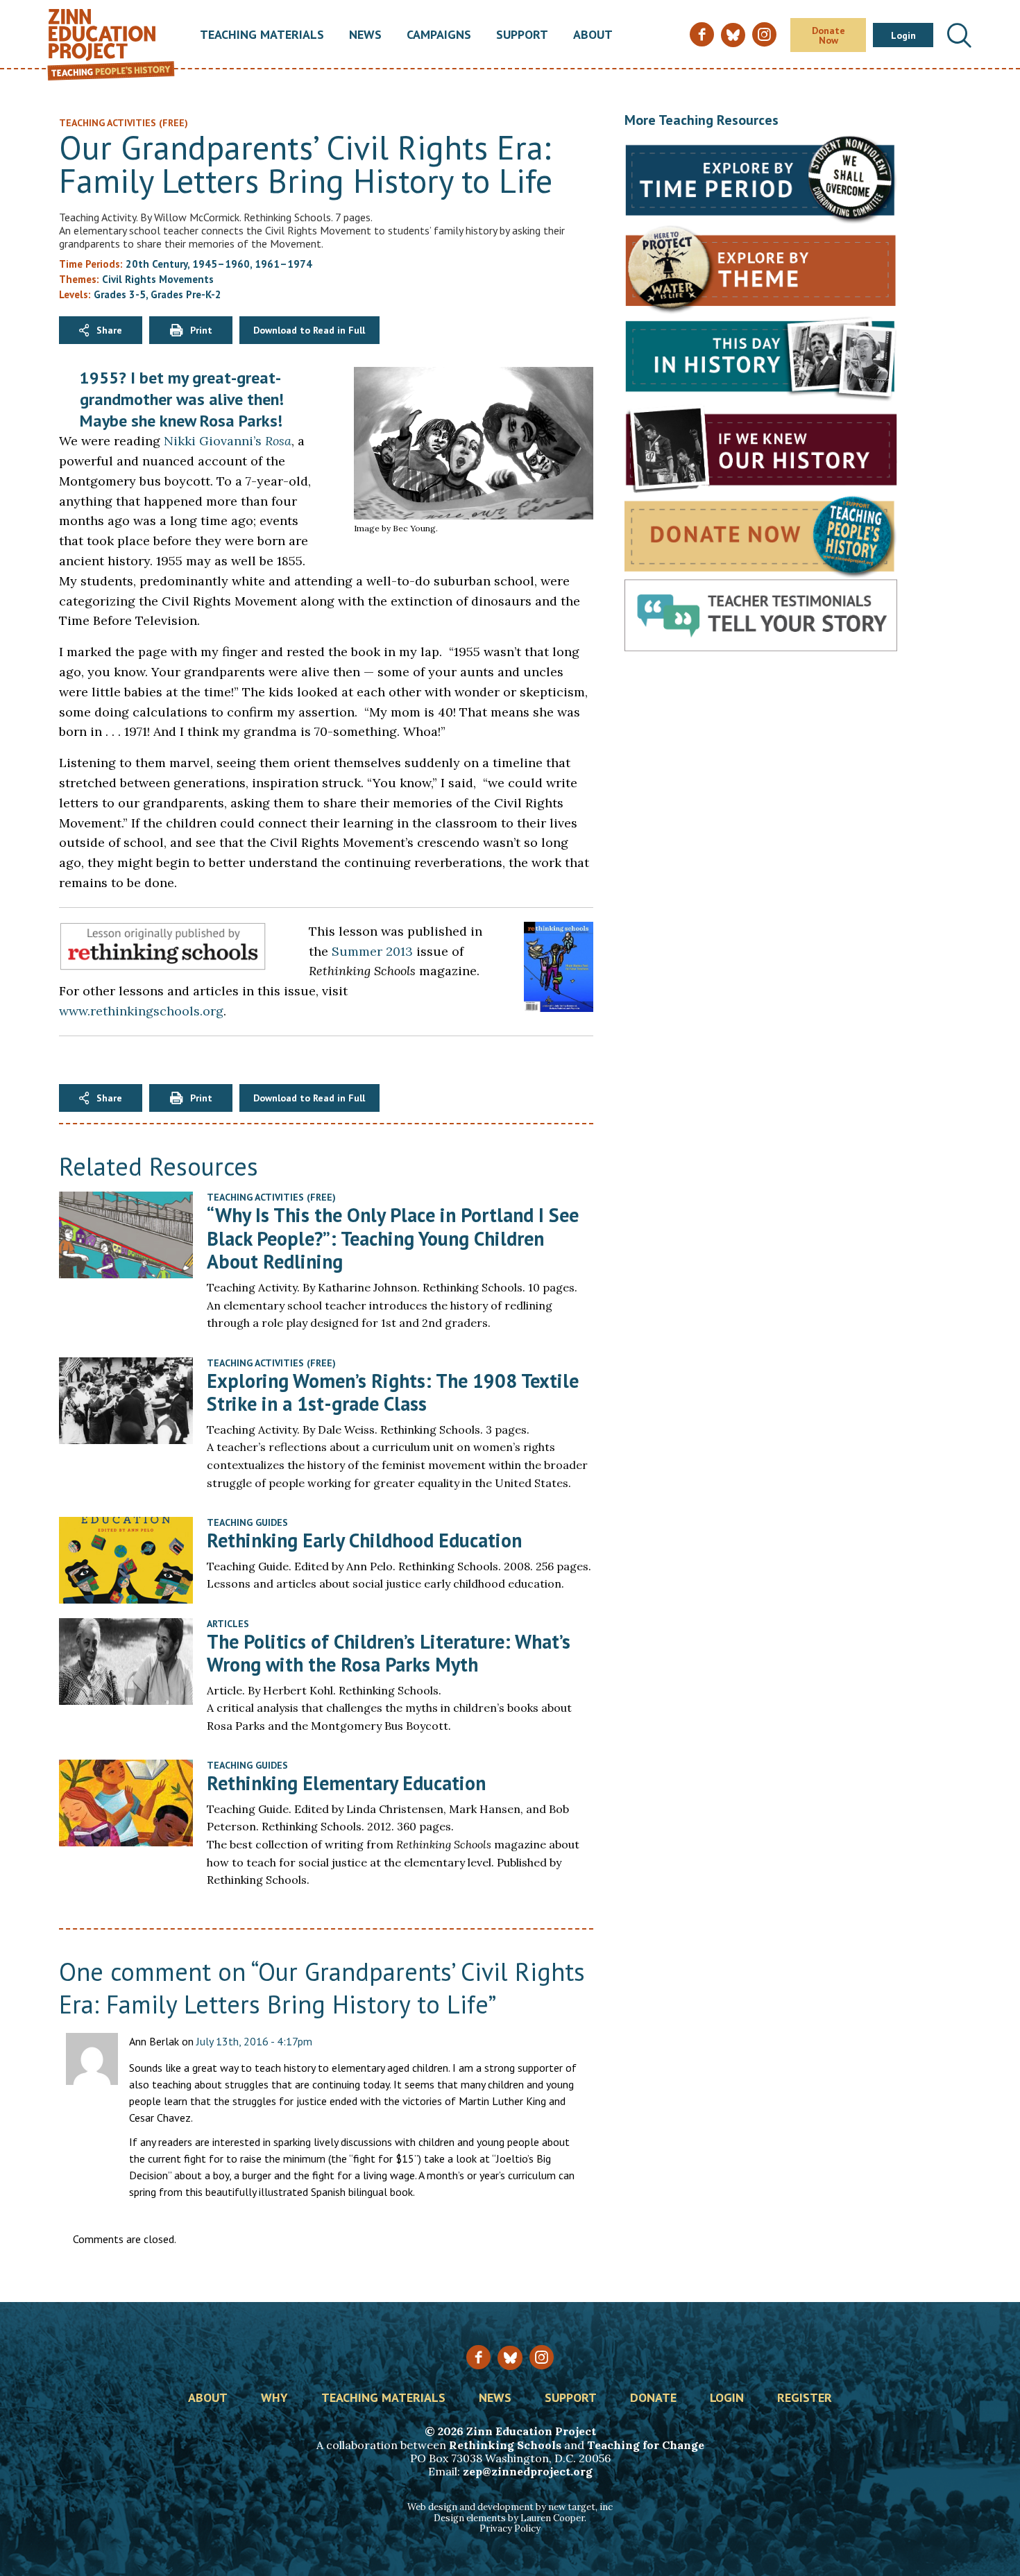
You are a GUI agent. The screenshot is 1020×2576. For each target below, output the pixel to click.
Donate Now (828, 35)
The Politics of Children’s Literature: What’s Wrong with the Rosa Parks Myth (389, 1653)
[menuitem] (262, 35)
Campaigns (439, 35)
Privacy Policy (510, 2528)
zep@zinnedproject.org (528, 2471)
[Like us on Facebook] (478, 2357)
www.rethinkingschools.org (141, 1011)
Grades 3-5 (120, 294)
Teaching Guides (247, 1522)
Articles (228, 1624)
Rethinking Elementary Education (346, 1783)
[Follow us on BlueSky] (510, 2358)
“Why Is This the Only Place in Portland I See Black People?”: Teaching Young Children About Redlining (393, 1238)
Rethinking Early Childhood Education (364, 1540)
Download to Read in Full (309, 330)
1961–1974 (283, 264)
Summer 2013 (372, 951)
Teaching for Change (646, 2445)
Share (109, 330)
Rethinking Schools (505, 2445)
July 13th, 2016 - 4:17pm (254, 2041)
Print (201, 330)
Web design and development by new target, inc (510, 2507)
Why (274, 2398)
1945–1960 (221, 264)
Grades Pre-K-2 (186, 294)
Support (522, 35)
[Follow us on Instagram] (542, 2357)
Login (903, 35)
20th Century (156, 264)
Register (805, 2398)
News (365, 35)
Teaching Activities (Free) (271, 1197)
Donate (653, 2398)
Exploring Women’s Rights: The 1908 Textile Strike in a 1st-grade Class (393, 1392)
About (593, 35)
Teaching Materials (262, 35)
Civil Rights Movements (158, 279)
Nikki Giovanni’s (228, 441)
